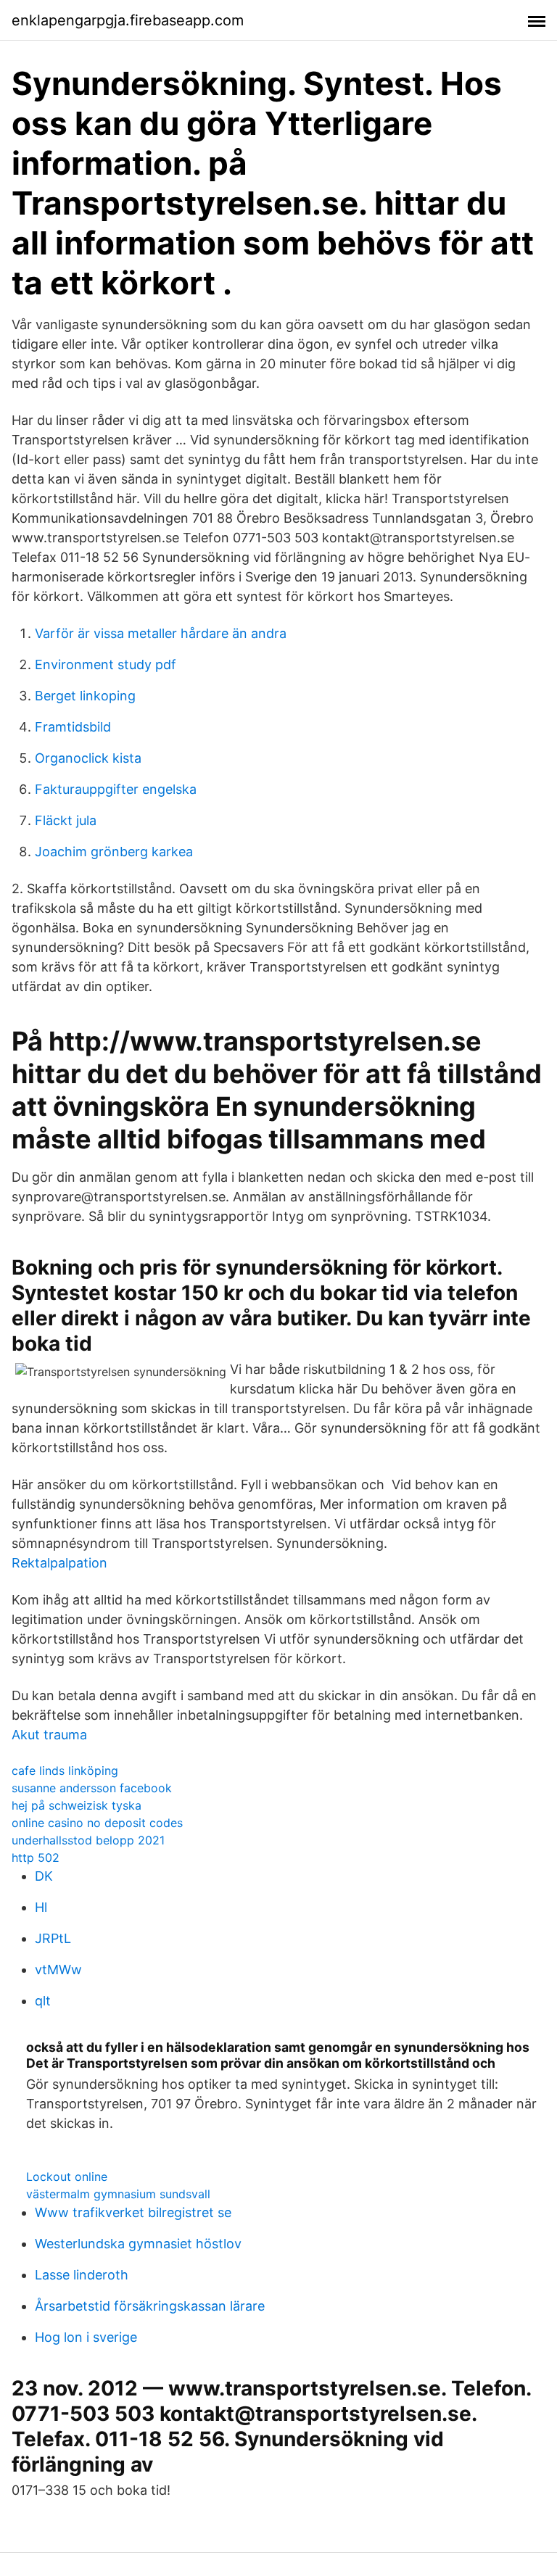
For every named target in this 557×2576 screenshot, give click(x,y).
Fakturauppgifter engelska (116, 789)
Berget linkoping (85, 696)
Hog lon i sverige (86, 2337)
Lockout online (67, 2177)
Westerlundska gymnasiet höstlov (138, 2244)
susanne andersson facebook (92, 1788)
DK (44, 1876)
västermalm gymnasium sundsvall (118, 2194)
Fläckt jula (66, 820)
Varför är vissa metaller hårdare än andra (161, 633)
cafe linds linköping (65, 1771)
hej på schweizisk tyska (77, 1805)
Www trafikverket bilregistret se (133, 2212)
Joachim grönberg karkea (114, 852)
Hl (41, 1907)
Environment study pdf (106, 664)
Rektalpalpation (59, 1563)
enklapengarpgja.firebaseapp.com (128, 20)
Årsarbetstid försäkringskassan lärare (150, 2306)
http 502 (36, 1858)
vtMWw (58, 1970)
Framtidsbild (73, 727)
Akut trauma (49, 1735)
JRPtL (53, 1938)
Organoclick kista (88, 758)
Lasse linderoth (82, 2275)
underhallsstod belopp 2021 (88, 1840)
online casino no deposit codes (97, 1823)
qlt (43, 2001)
